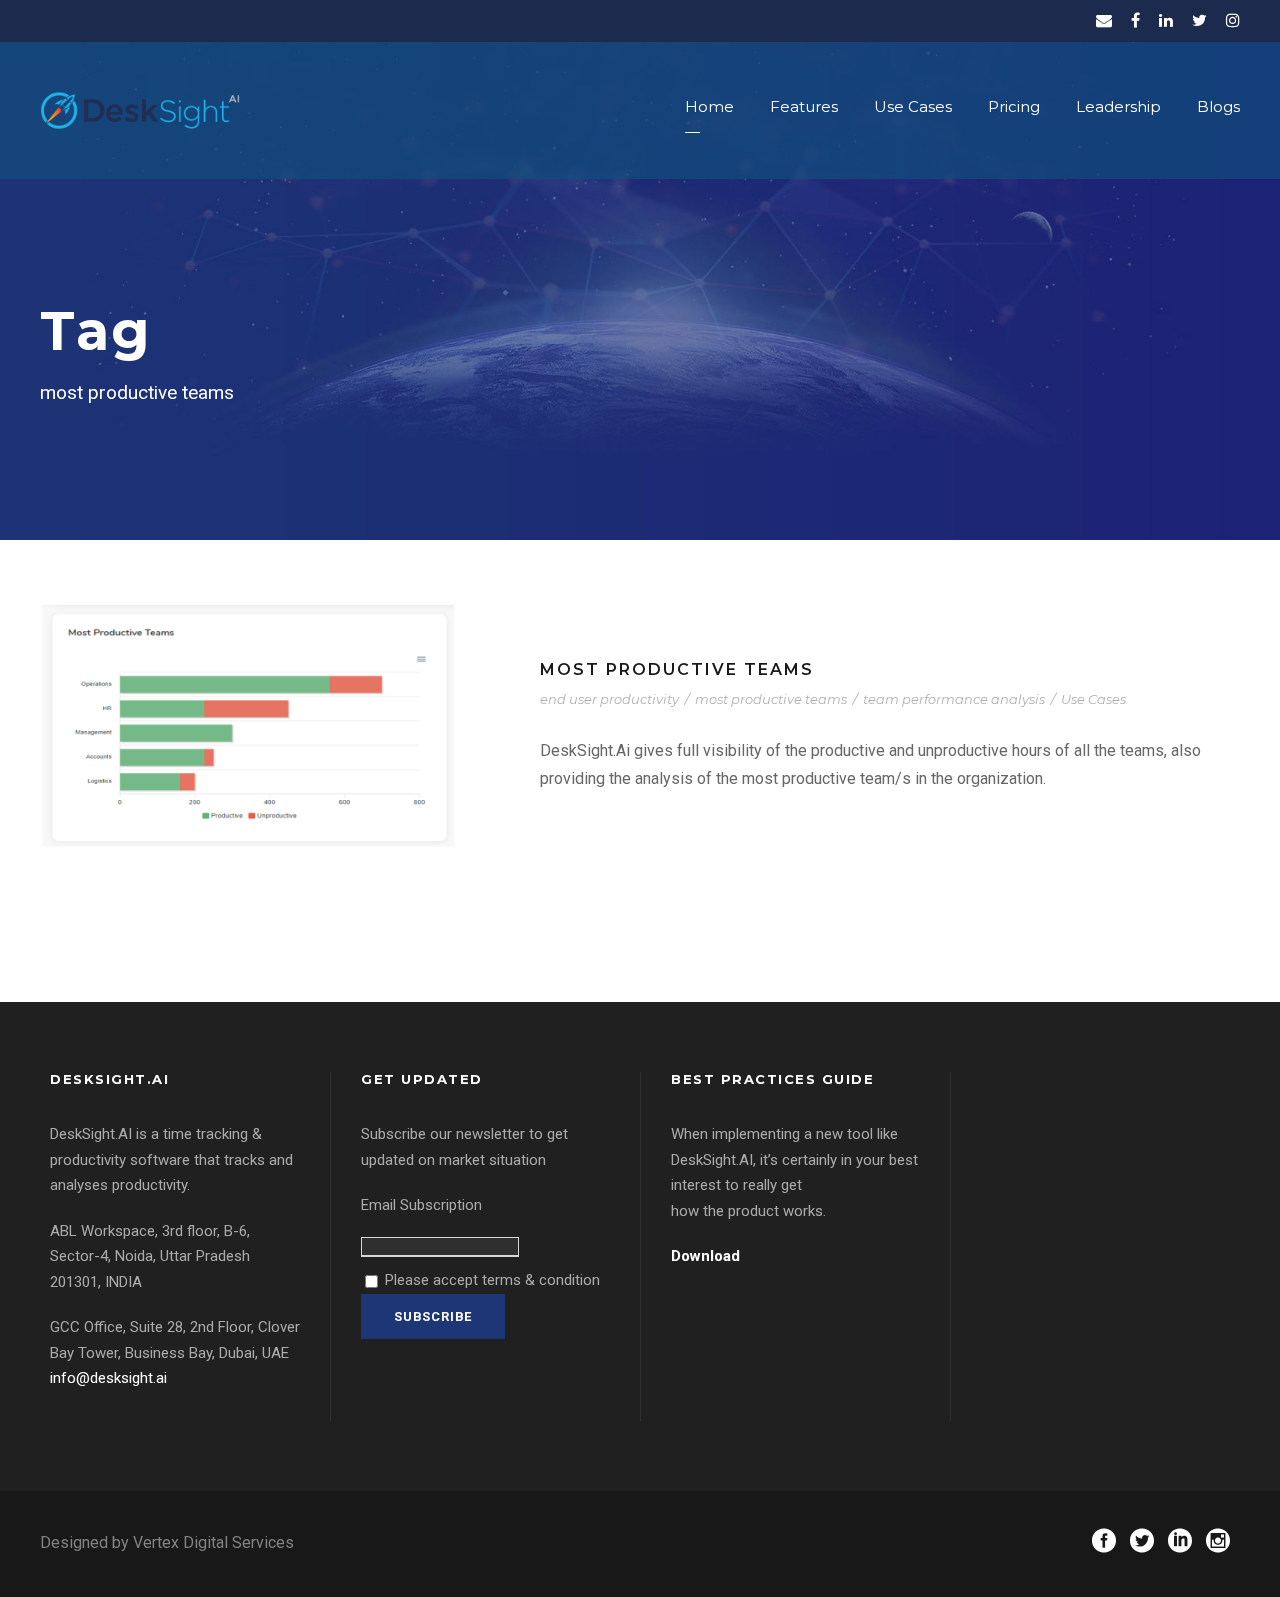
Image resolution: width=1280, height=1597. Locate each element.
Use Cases (913, 106)
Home (709, 106)
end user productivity (609, 699)
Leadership (1118, 106)
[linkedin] (1166, 20)
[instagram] (1233, 20)
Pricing (1014, 106)
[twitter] (1199, 20)
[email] (1104, 20)
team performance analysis (954, 699)
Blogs (1218, 106)
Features (804, 106)
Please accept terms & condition (490, 1280)
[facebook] (1135, 20)
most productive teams (771, 699)
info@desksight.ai (108, 1378)
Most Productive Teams (677, 669)
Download (705, 1256)
